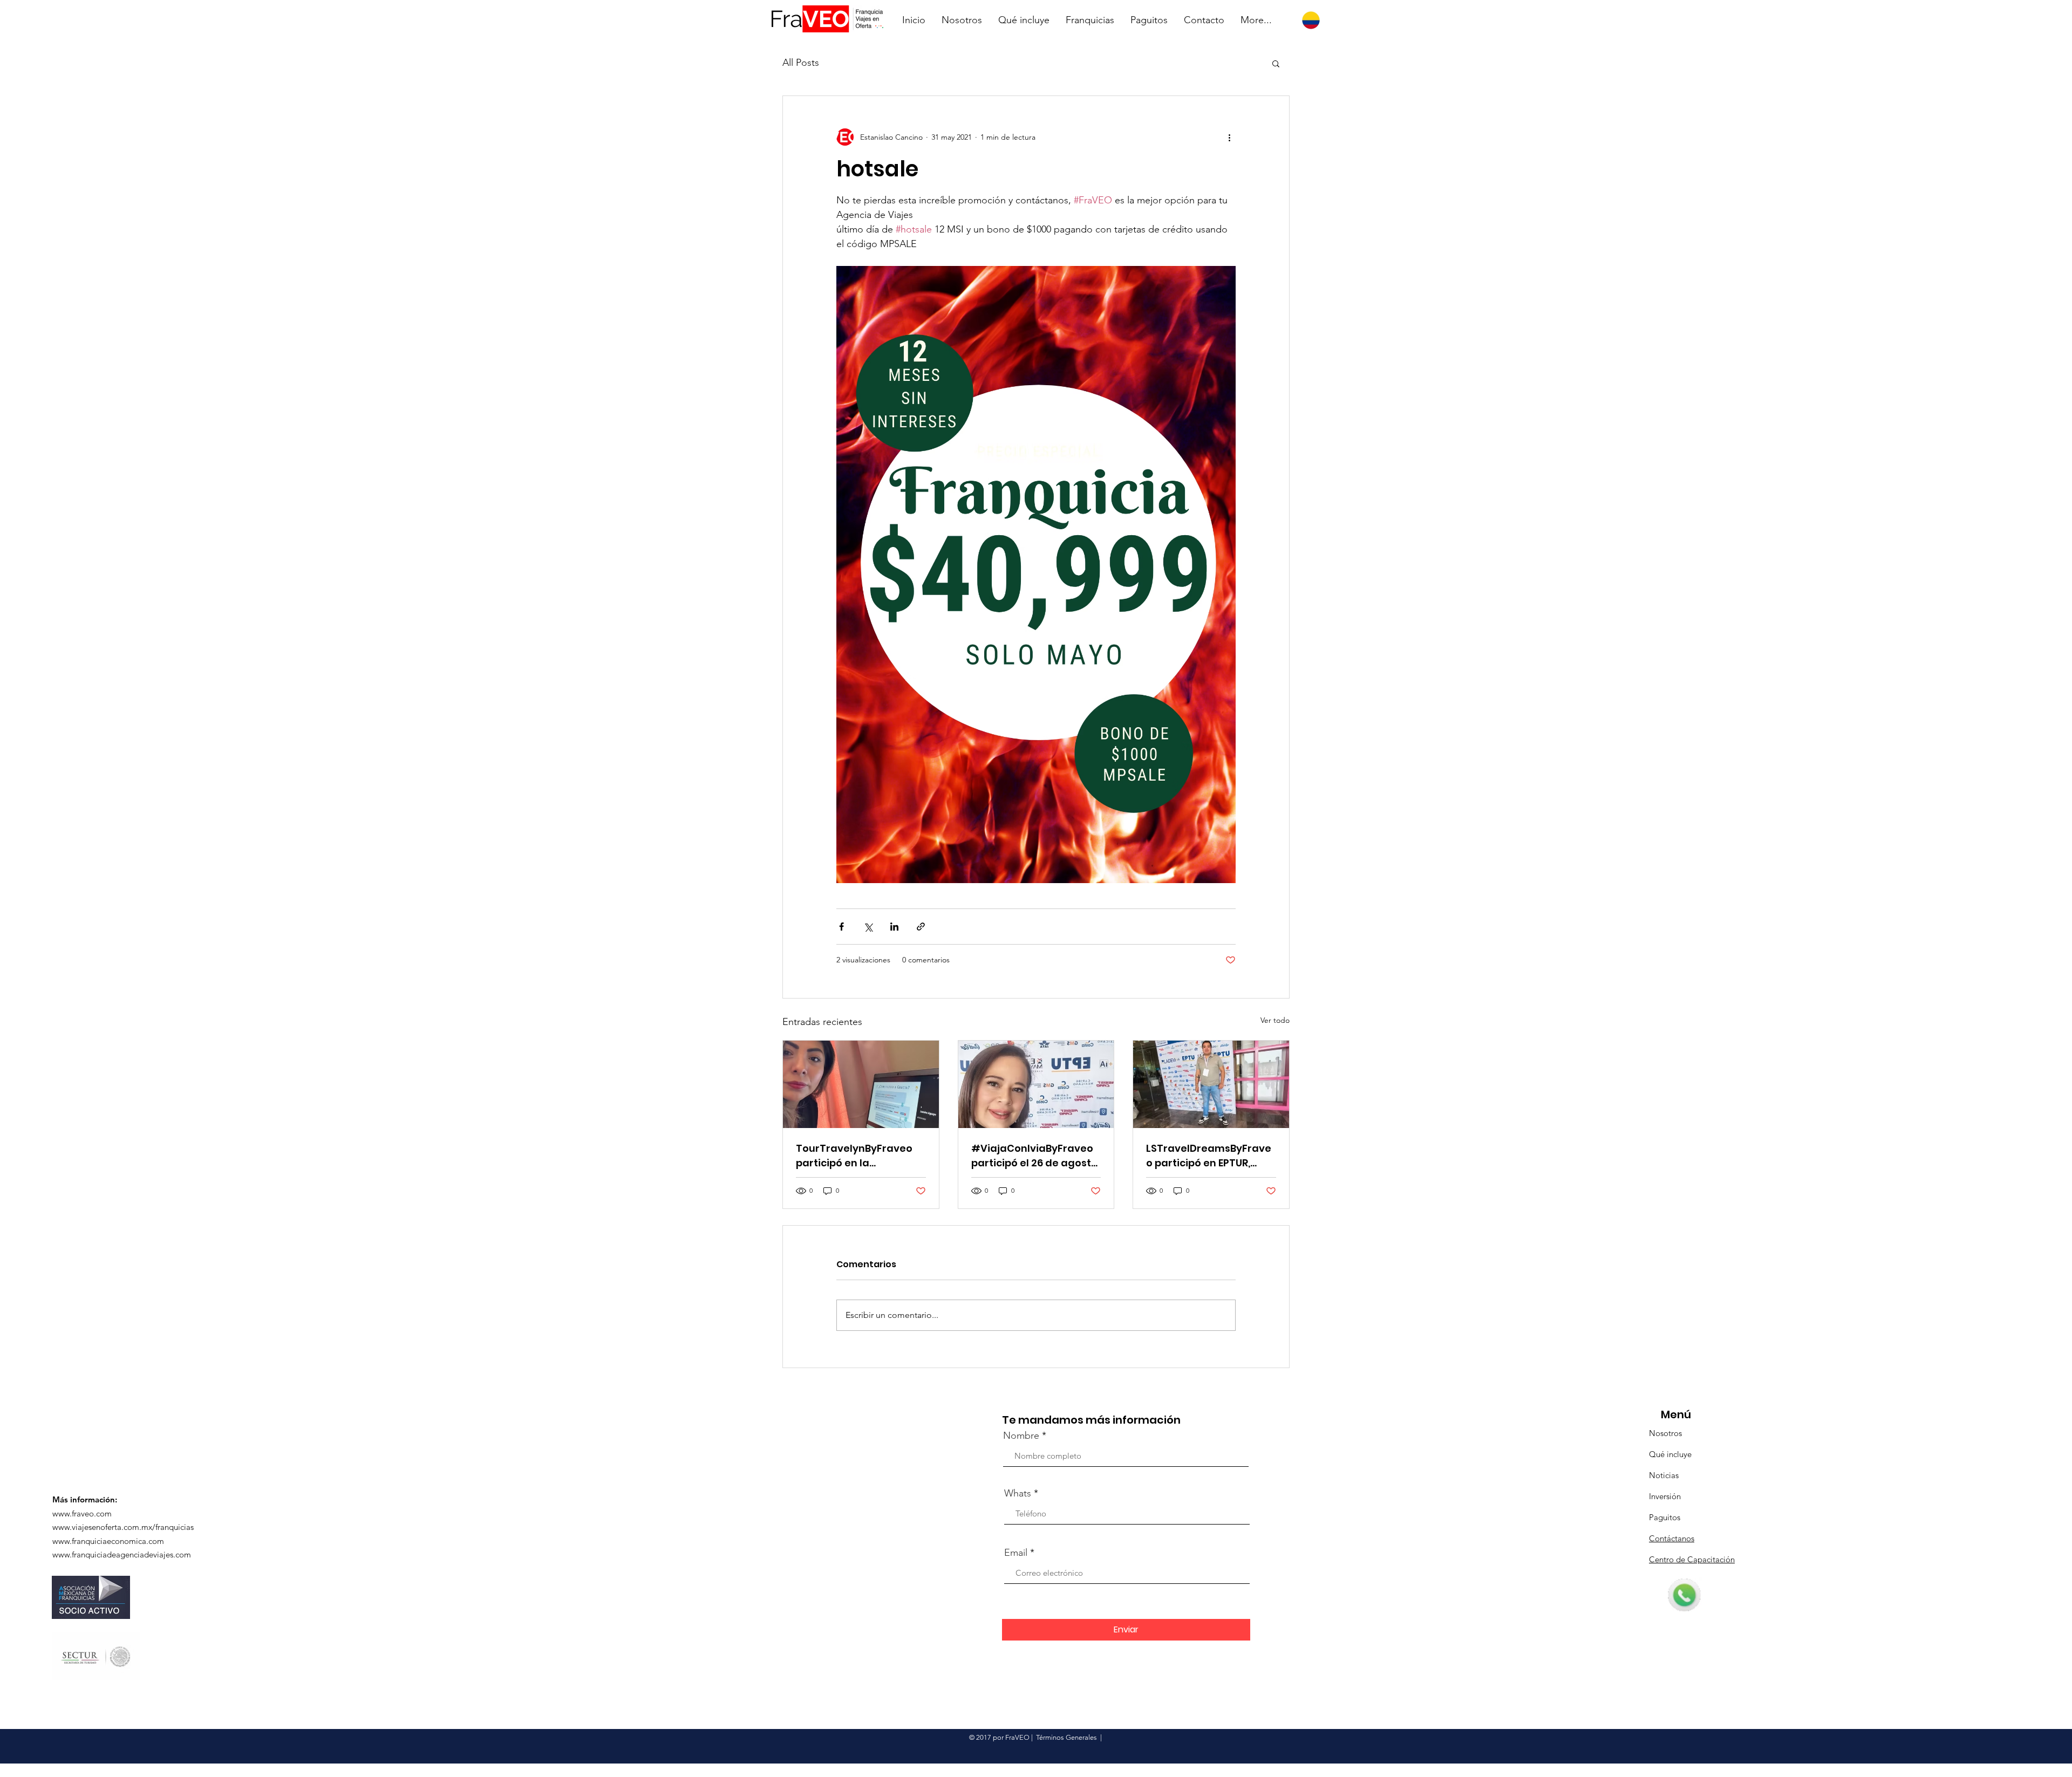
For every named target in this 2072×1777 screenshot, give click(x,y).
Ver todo (1275, 1020)
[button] (1276, 63)
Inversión (1665, 1496)
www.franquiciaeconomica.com (108, 1541)
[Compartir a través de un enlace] (921, 927)
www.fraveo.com (82, 1513)
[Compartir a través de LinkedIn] (894, 927)
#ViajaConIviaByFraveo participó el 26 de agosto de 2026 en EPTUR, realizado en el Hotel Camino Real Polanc (1034, 1156)
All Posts (801, 63)
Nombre (1021, 1436)
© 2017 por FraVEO (999, 1737)
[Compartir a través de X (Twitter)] (868, 927)
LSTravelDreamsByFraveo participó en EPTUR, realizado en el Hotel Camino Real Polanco (1209, 1156)
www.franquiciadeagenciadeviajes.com (122, 1554)
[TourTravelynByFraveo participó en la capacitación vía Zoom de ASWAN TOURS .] (861, 1084)
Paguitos (1665, 1517)
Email (1016, 1553)
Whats (1018, 1493)
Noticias (1664, 1475)
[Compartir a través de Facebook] (841, 927)
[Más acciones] (1229, 137)
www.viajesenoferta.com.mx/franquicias (123, 1527)
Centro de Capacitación (1692, 1559)
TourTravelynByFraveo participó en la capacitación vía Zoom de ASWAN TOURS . (854, 1156)
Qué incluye (1670, 1454)
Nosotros (1665, 1433)
